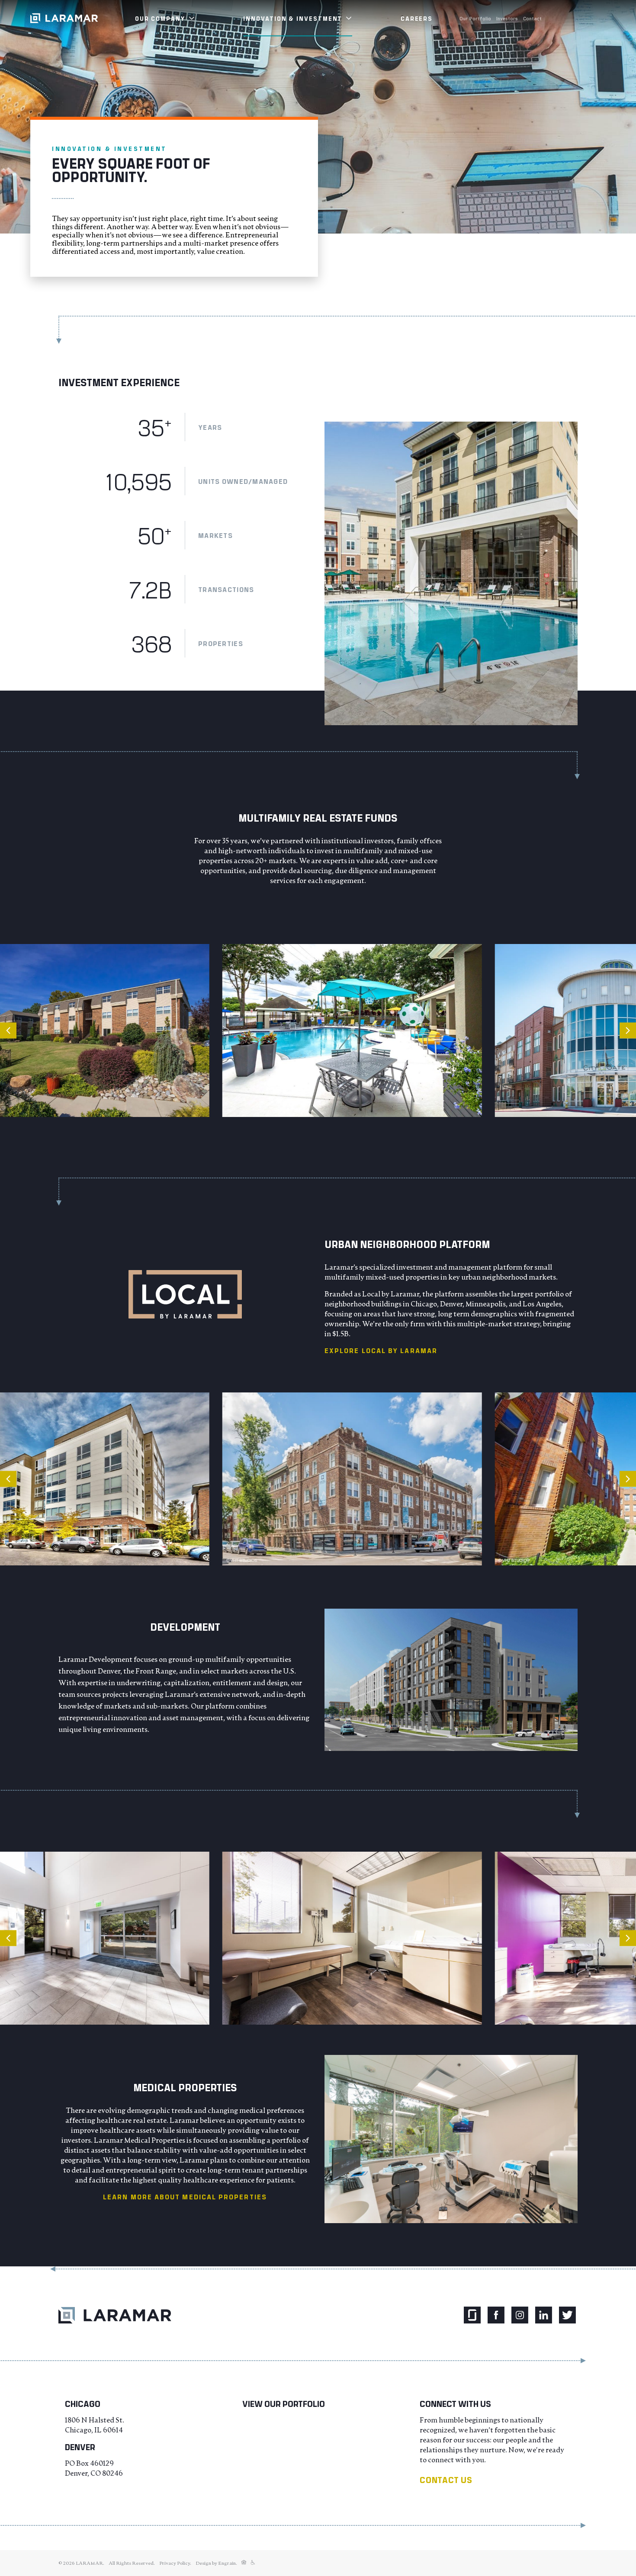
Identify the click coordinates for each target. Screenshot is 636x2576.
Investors (507, 18)
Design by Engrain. (216, 2563)
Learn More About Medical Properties (185, 2197)
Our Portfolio (475, 18)
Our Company (161, 18)
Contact (532, 18)
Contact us (446, 2480)
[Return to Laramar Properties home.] (115, 2315)
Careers (417, 18)
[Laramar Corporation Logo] (64, 18)
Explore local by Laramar (381, 1350)
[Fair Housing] (244, 2563)
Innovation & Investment (294, 18)
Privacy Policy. (175, 2563)
